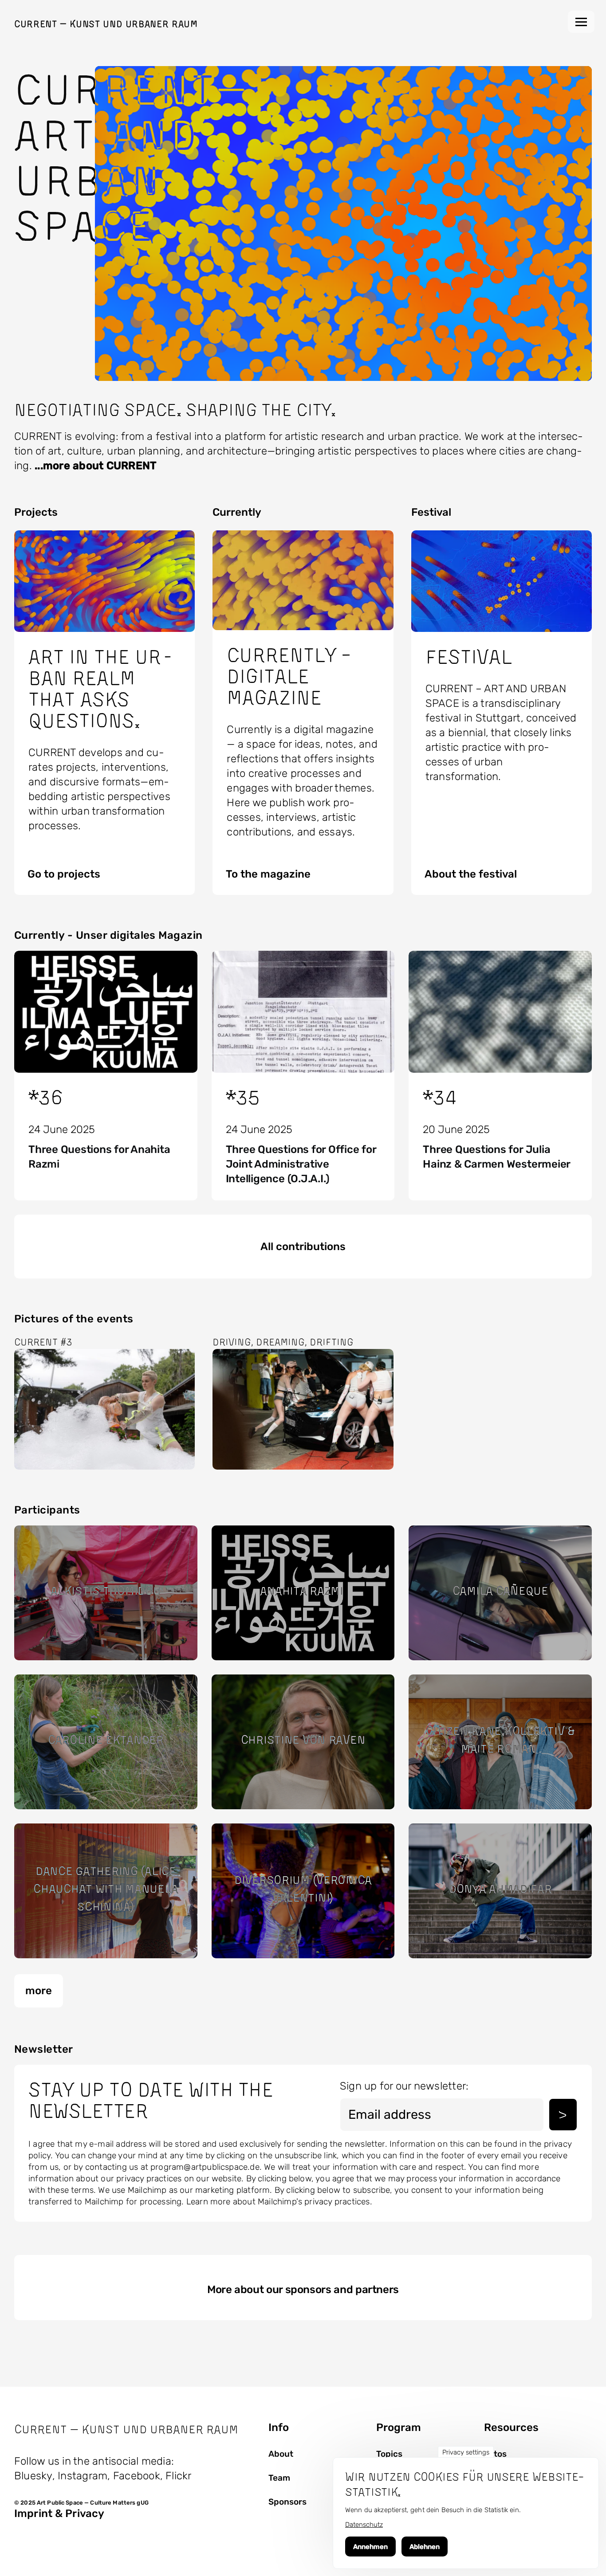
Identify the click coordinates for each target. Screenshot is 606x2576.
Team (279, 2478)
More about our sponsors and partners (303, 2290)
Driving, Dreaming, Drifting (283, 1342)
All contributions (303, 1247)
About (281, 2454)
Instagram (83, 2476)
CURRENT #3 (43, 1342)
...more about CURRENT (96, 466)
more (39, 1991)
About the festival (471, 874)
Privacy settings (466, 2452)
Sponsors (287, 2502)
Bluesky (33, 2476)
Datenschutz (364, 2525)
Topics (389, 2454)
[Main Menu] (581, 22)
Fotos (495, 2454)
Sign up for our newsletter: (404, 2086)
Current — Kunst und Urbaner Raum (106, 24)
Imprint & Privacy (59, 2513)
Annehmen (370, 2547)
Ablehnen (425, 2547)
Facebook (137, 2476)
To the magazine (268, 874)
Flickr (178, 2476)
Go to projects (64, 874)
